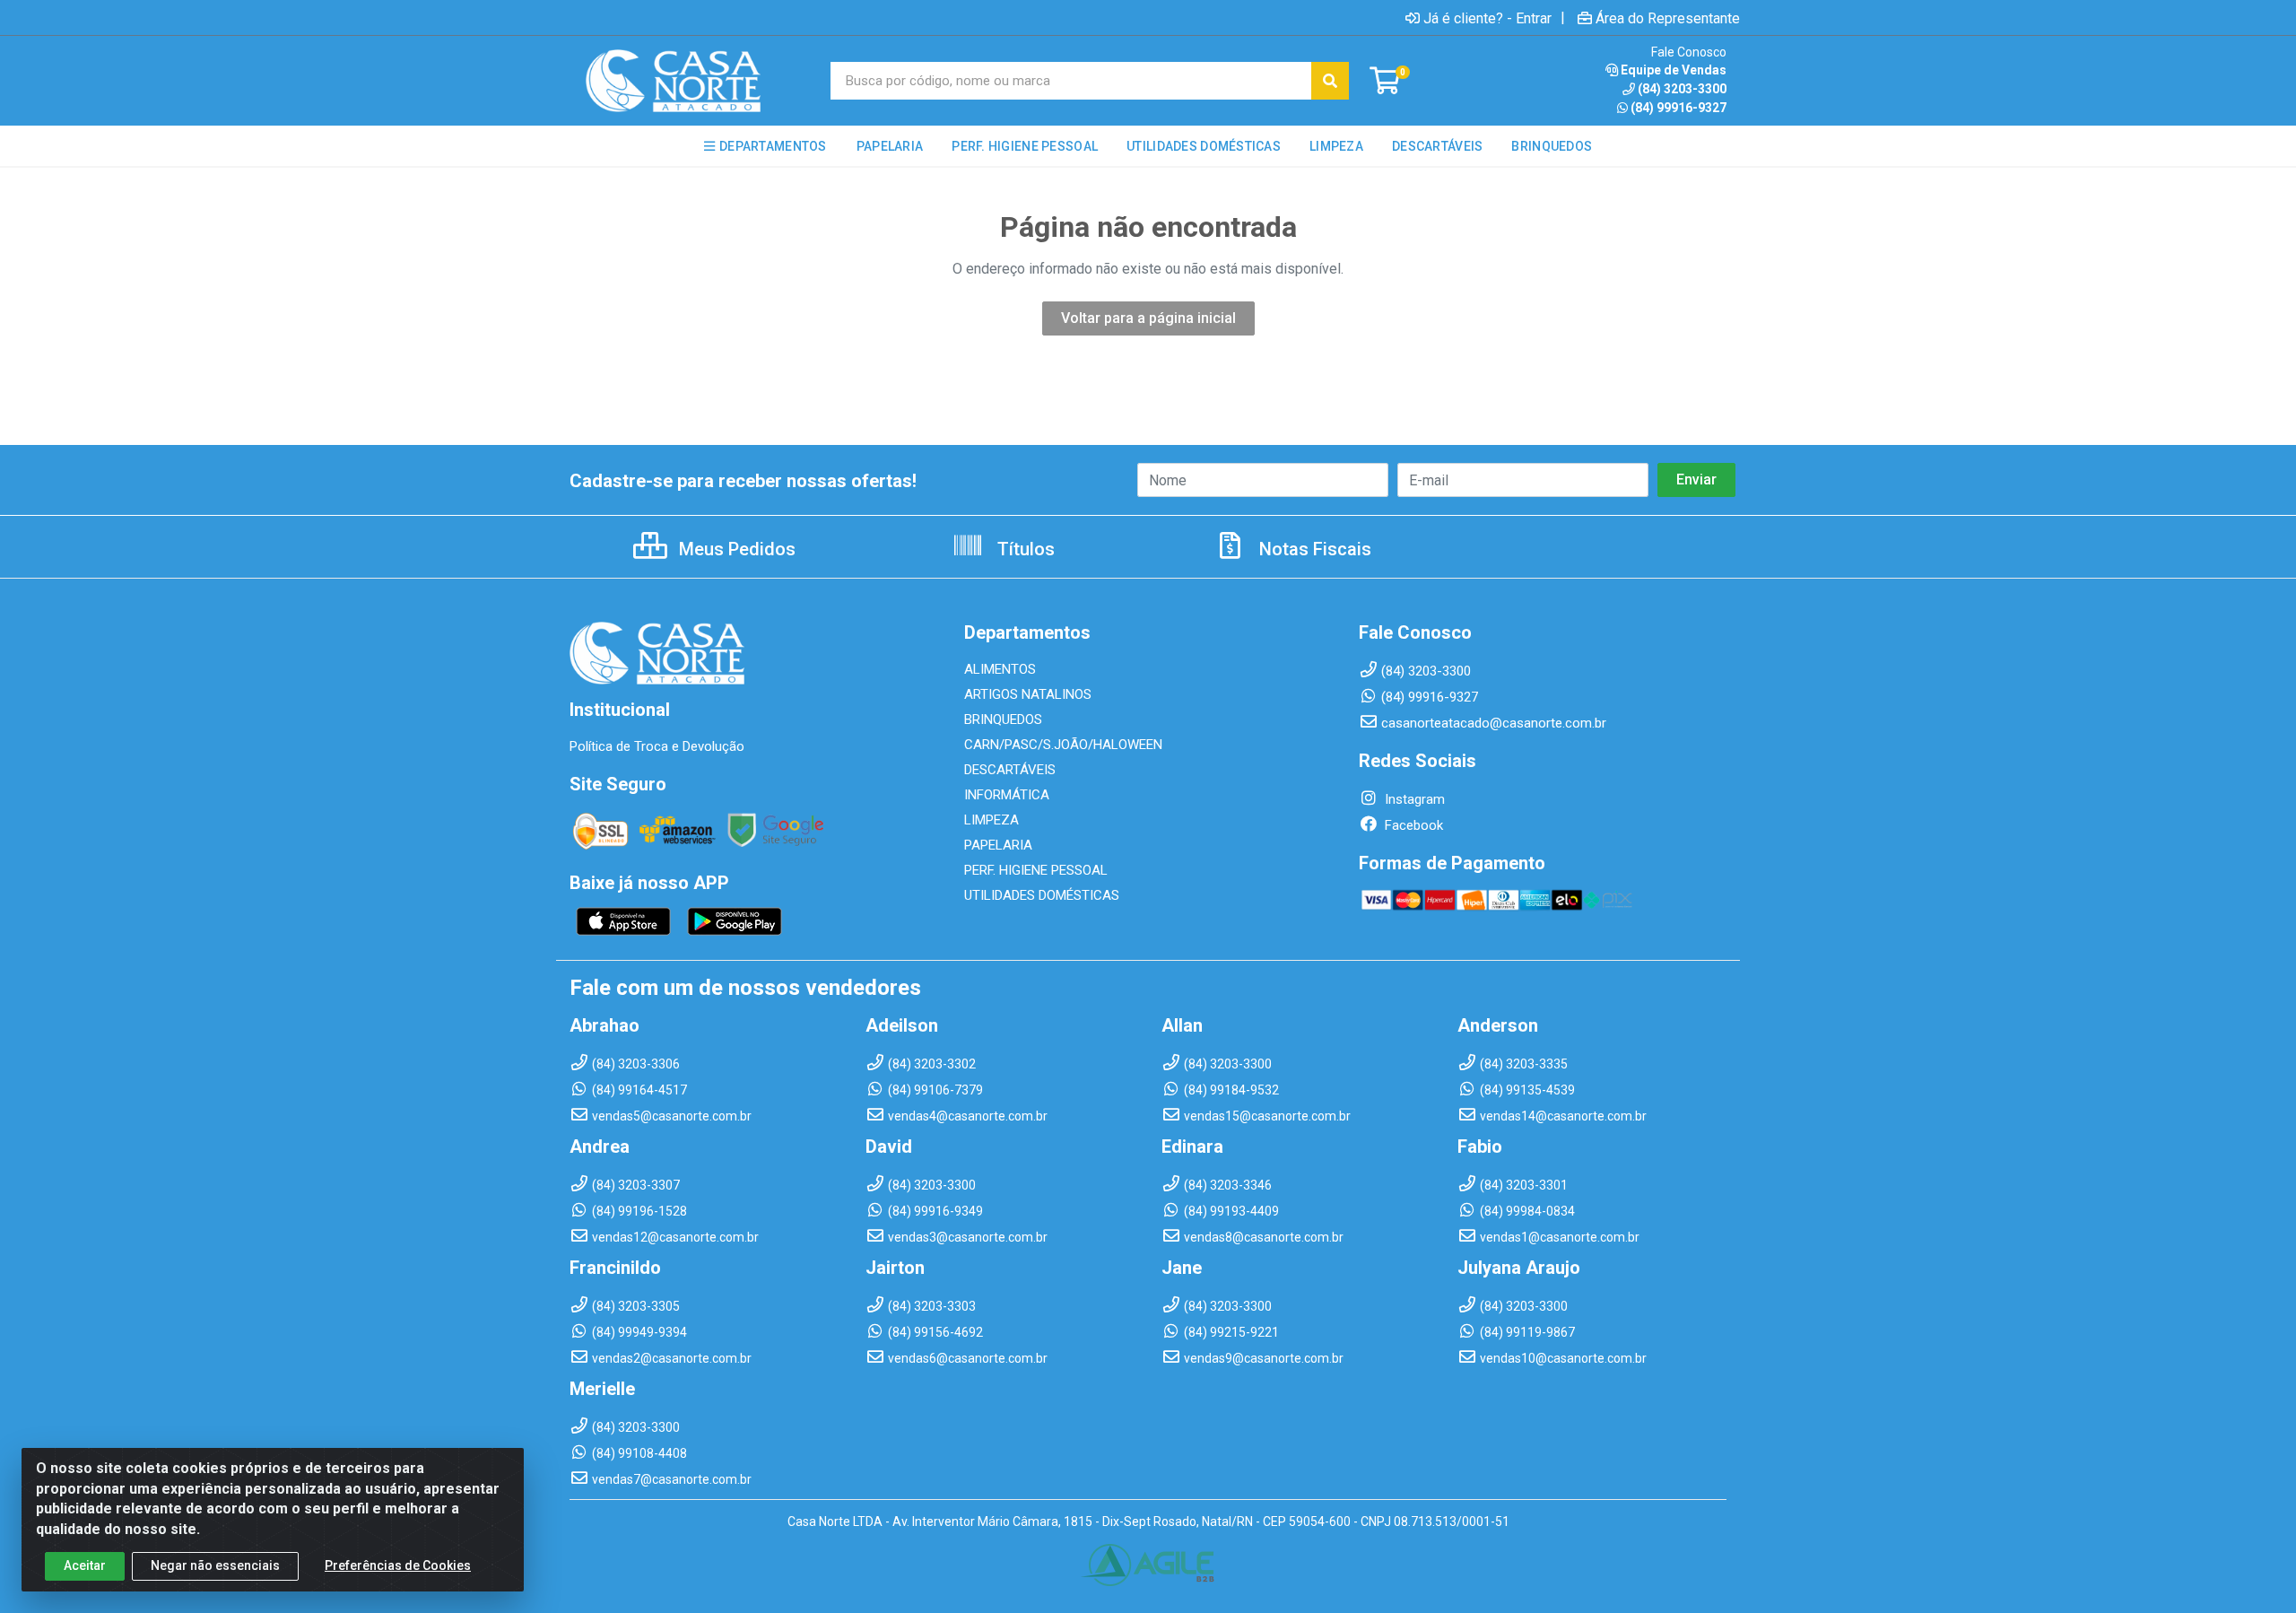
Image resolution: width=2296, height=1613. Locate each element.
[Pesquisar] (1330, 81)
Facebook (1412, 825)
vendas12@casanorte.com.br (675, 1237)
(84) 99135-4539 (1527, 1090)
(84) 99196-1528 (639, 1211)
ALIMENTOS (1000, 669)
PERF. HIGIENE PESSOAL (1036, 870)
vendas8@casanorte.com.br (1264, 1237)
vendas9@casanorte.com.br (1264, 1358)
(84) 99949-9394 (639, 1332)
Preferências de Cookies (398, 1565)
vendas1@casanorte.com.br (1560, 1237)
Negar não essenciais (215, 1565)
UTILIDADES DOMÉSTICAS (1042, 895)
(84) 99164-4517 (639, 1090)
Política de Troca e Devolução (657, 746)
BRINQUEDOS (1003, 719)
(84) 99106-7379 (935, 1090)
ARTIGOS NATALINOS (1028, 694)
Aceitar (85, 1565)
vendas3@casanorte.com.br (968, 1237)
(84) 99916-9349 (935, 1211)
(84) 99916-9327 (1679, 108)
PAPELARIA (998, 845)
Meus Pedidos (735, 549)
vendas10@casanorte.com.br (1563, 1358)
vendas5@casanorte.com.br (672, 1116)
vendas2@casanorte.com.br (672, 1358)
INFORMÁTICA (1007, 795)
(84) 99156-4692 (935, 1332)
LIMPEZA (991, 820)
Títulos (1024, 549)
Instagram (1413, 799)
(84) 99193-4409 (1231, 1211)
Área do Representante (1668, 18)
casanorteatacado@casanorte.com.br (1494, 723)
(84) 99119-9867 (1527, 1332)
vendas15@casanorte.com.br (1267, 1116)
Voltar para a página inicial (1148, 318)
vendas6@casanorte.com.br (968, 1358)
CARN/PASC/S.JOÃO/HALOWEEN (1063, 745)
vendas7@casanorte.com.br (672, 1479)
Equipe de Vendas (1674, 70)
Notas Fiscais (1313, 549)
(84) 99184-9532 (1231, 1090)
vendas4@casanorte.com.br (968, 1116)
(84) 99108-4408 (639, 1453)
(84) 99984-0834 (1527, 1211)
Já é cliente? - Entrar (1487, 18)
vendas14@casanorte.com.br (1563, 1116)
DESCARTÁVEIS (1010, 770)
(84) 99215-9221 (1231, 1332)
